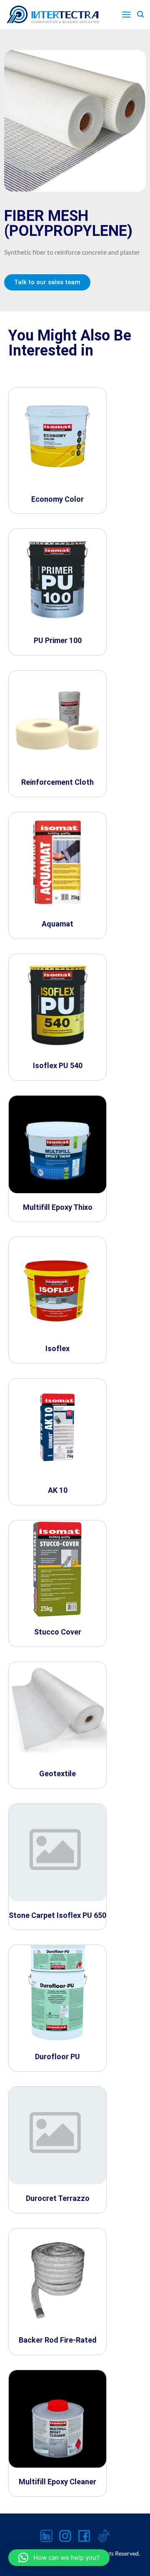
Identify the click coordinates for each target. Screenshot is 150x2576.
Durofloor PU (57, 2057)
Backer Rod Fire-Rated (58, 2340)
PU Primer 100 (58, 640)
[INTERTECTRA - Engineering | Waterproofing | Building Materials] (53, 15)
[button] (59, 2558)
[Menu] (126, 14)
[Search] (140, 14)
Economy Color (57, 499)
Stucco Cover (58, 1632)
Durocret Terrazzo (58, 2198)
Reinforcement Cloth (57, 782)
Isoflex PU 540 (58, 1065)
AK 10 (58, 1490)
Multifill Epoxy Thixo (58, 1207)
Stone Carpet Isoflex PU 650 (57, 1915)
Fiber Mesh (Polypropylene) (68, 223)
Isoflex (57, 1348)
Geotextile (57, 1774)
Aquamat (57, 924)
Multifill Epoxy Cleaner (57, 2482)
